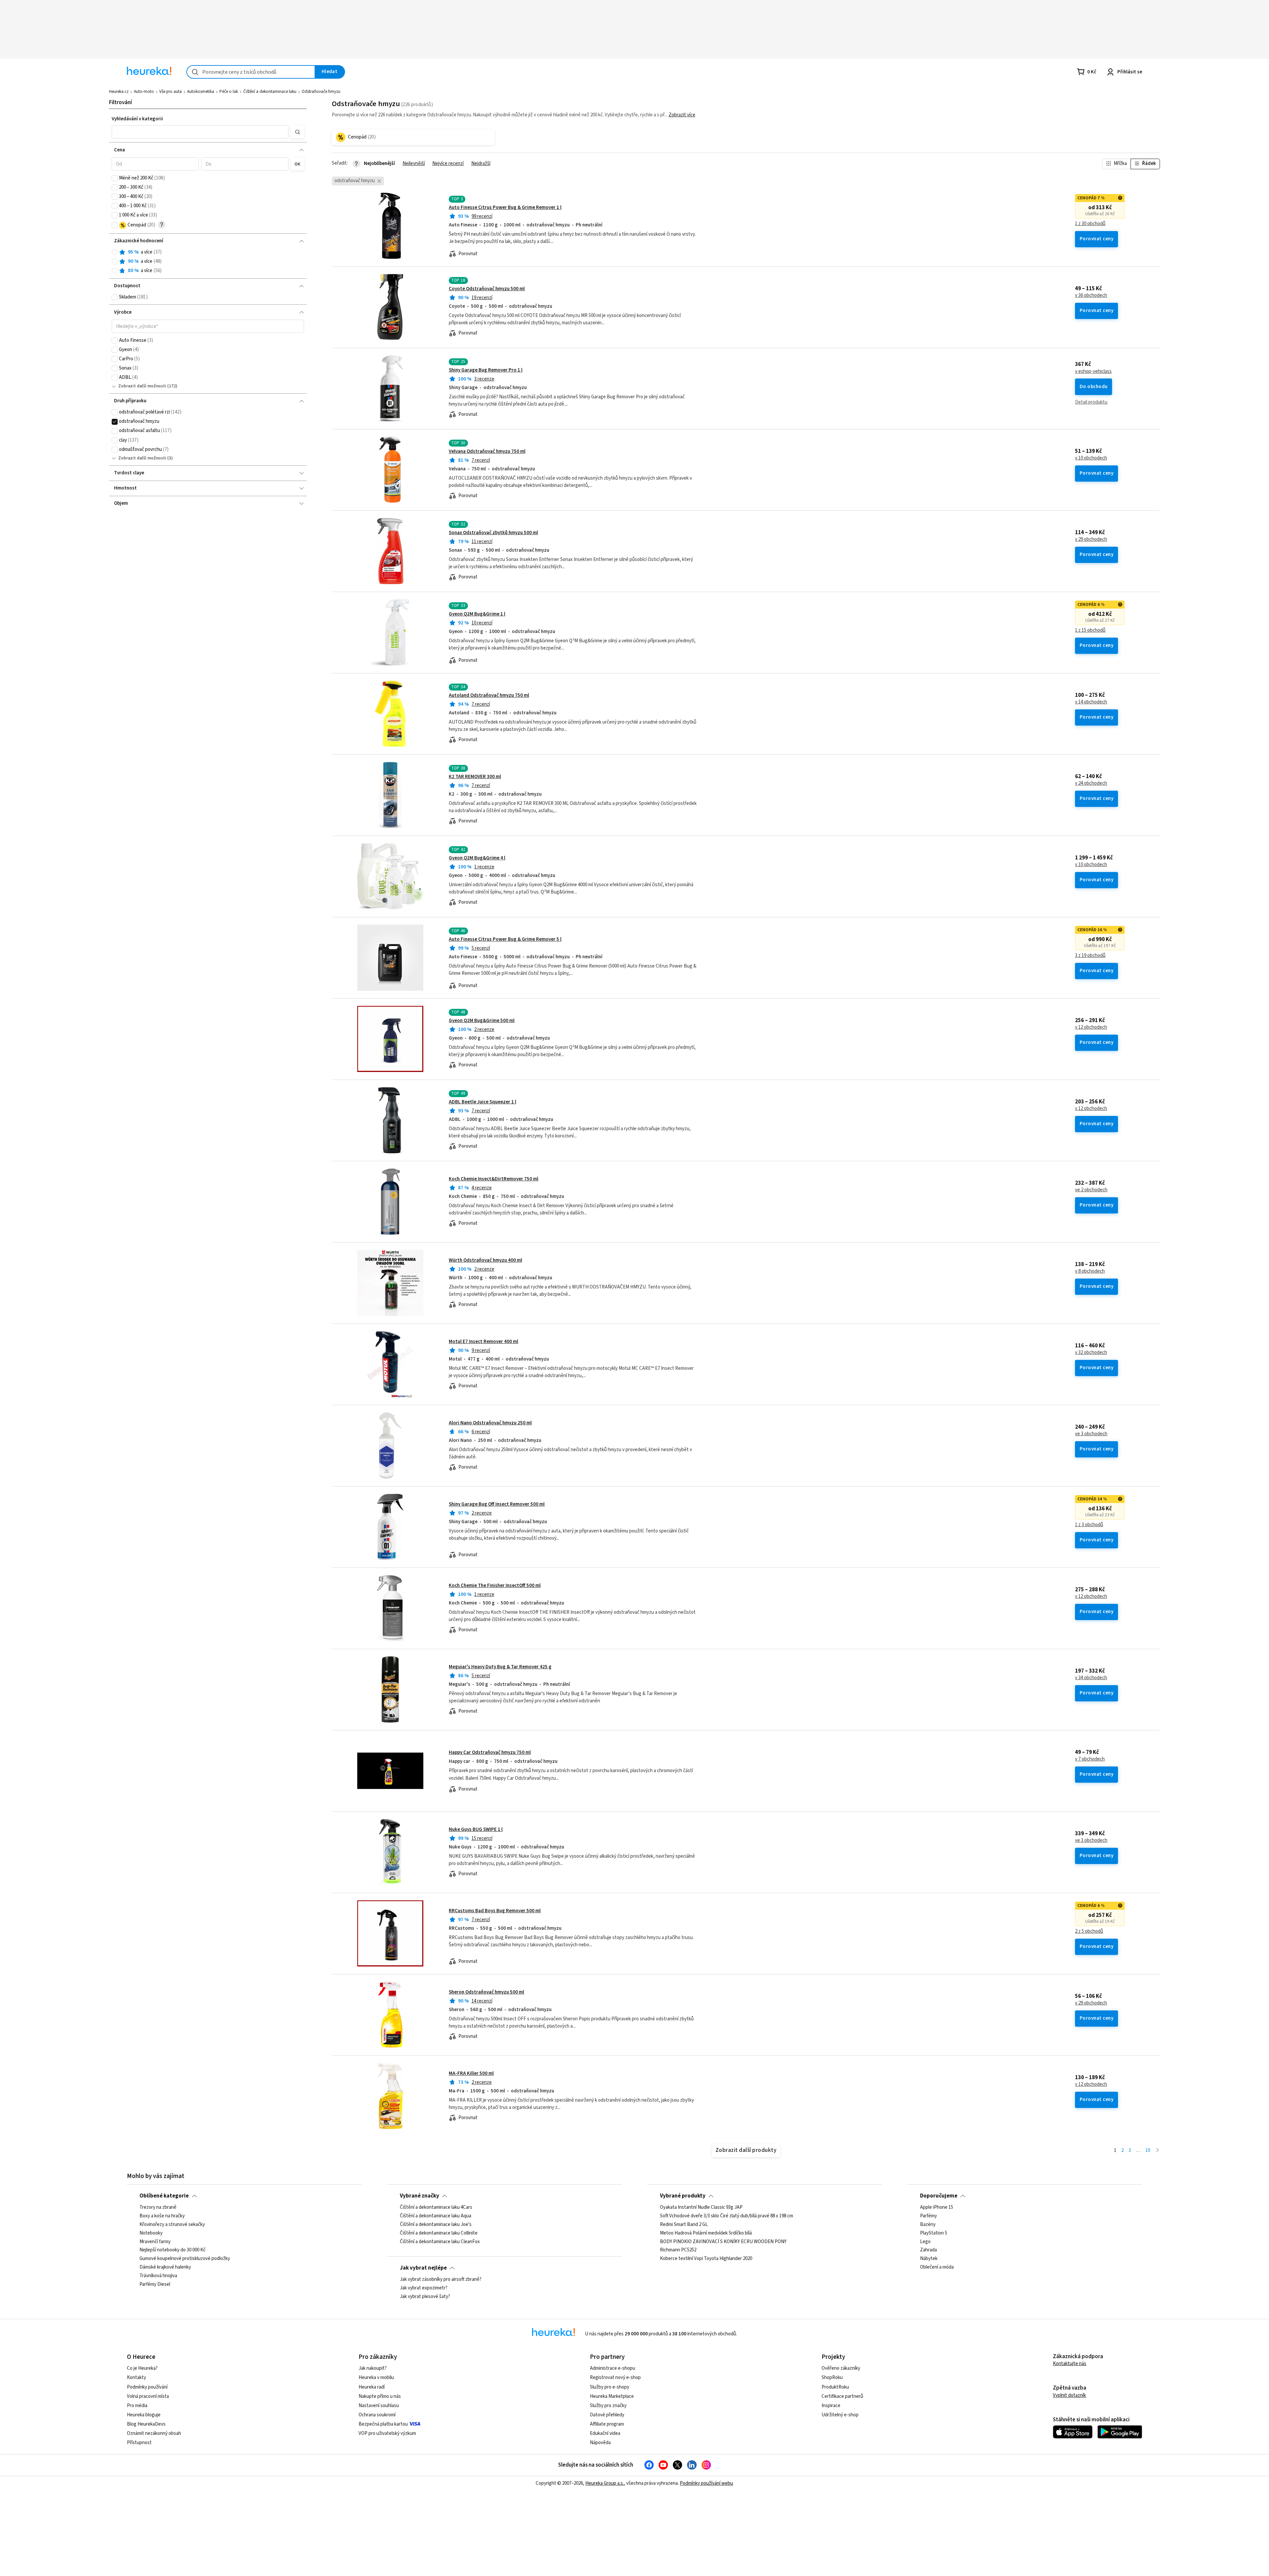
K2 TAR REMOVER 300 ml (475, 777)
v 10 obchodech (1091, 458)
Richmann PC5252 (678, 2250)
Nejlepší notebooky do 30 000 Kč (173, 2250)
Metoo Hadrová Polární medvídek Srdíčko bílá (706, 2233)
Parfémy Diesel (155, 2284)
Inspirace (831, 2406)
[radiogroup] (208, 262)
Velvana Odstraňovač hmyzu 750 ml (487, 451)
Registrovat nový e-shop (615, 2378)
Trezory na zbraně (158, 2207)
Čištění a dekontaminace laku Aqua (436, 2216)
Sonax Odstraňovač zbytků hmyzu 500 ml (493, 533)
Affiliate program (607, 2424)
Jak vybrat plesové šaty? (425, 2297)
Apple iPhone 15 (937, 2207)
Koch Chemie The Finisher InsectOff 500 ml (495, 1585)
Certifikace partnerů (842, 2396)
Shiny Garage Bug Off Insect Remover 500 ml (497, 1504)
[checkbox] (115, 178)
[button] (200, 132)
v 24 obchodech (1091, 783)
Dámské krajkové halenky (165, 2268)
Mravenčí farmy (155, 2242)
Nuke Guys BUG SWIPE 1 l (476, 1829)
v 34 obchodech (1091, 1678)
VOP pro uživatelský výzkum (387, 2433)
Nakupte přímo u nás (380, 2396)
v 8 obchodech (1090, 1271)
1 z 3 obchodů (1089, 1525)
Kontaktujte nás (1070, 2364)
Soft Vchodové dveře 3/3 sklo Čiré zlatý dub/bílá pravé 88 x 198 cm (727, 2216)
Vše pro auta (171, 92)
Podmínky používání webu (706, 2483)
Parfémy (928, 2216)
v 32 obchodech (1091, 1353)
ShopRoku (832, 2378)
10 (1148, 2150)
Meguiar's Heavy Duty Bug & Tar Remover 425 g (500, 1667)
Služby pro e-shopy (610, 2387)
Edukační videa (605, 2433)
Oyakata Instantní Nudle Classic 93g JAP (701, 2207)
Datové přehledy (607, 2415)
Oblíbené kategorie (164, 2196)
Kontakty (136, 2378)
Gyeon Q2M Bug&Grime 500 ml (482, 1021)
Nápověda (600, 2443)
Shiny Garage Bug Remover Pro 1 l (486, 370)
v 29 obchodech (1091, 539)
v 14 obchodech (1091, 702)
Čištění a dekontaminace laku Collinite (439, 2233)
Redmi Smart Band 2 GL (684, 2225)
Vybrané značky (420, 2196)
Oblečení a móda (937, 2268)
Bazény (928, 2225)
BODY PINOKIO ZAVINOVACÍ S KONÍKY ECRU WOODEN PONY (723, 2242)
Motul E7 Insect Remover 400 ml (483, 1342)
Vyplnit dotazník (1069, 2395)
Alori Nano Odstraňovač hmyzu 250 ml (490, 1423)
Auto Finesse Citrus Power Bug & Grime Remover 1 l (505, 207)
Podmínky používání (147, 2387)
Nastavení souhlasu (379, 2406)
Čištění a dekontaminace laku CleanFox (440, 2242)
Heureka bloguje (144, 2415)
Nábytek (929, 2259)
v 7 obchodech (1090, 1759)
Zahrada (928, 2250)
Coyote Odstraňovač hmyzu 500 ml (487, 289)
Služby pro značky (608, 2406)
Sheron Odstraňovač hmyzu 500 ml (486, 1992)
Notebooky (151, 2233)
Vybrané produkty (683, 2196)
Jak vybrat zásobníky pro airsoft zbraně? (441, 2279)
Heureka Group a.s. (605, 2483)
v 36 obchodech (1091, 296)
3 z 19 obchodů (1090, 956)
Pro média (137, 2406)
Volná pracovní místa (148, 2396)
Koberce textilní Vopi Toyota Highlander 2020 (706, 2259)
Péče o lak (229, 92)
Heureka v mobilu (376, 2378)
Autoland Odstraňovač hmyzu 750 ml (489, 695)
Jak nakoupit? (373, 2368)
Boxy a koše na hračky (162, 2216)
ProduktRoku (835, 2387)
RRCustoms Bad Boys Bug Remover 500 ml (495, 1911)
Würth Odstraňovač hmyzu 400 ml (485, 1260)
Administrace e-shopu (613, 2368)
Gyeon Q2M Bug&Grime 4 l (477, 858)
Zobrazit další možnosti (142, 386)
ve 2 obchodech (1091, 1190)
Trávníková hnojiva (158, 2276)
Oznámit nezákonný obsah (154, 2433)
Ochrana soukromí (377, 2415)
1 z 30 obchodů (1090, 224)
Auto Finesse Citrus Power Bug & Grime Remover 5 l (505, 939)
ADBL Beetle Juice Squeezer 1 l (482, 1102)
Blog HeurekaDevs (146, 2424)
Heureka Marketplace (612, 2396)
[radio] (115, 252)
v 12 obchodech (1091, 1027)
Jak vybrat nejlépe (423, 2268)
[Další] (1157, 2151)
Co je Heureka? (142, 2368)
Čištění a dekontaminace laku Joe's (436, 2225)
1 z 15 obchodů (1090, 630)
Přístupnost (139, 2443)
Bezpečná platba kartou (383, 2424)
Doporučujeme (939, 2196)
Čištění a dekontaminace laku (270, 92)
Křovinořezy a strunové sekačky (172, 2225)
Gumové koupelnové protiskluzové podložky (185, 2259)
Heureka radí (372, 2387)
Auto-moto (144, 92)
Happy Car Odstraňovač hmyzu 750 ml (490, 1752)
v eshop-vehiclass (1093, 372)
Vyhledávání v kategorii (137, 119)
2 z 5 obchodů (1089, 1931)
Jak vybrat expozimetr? (424, 2288)
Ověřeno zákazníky (841, 2368)
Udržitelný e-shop (840, 2415)
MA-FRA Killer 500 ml (471, 2073)
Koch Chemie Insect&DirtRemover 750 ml (494, 1179)
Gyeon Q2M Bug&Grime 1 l (477, 614)
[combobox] (251, 72)
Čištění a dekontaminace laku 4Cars (436, 2207)
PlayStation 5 (934, 2233)
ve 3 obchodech (1091, 1434)
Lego (925, 2242)
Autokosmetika (201, 92)
